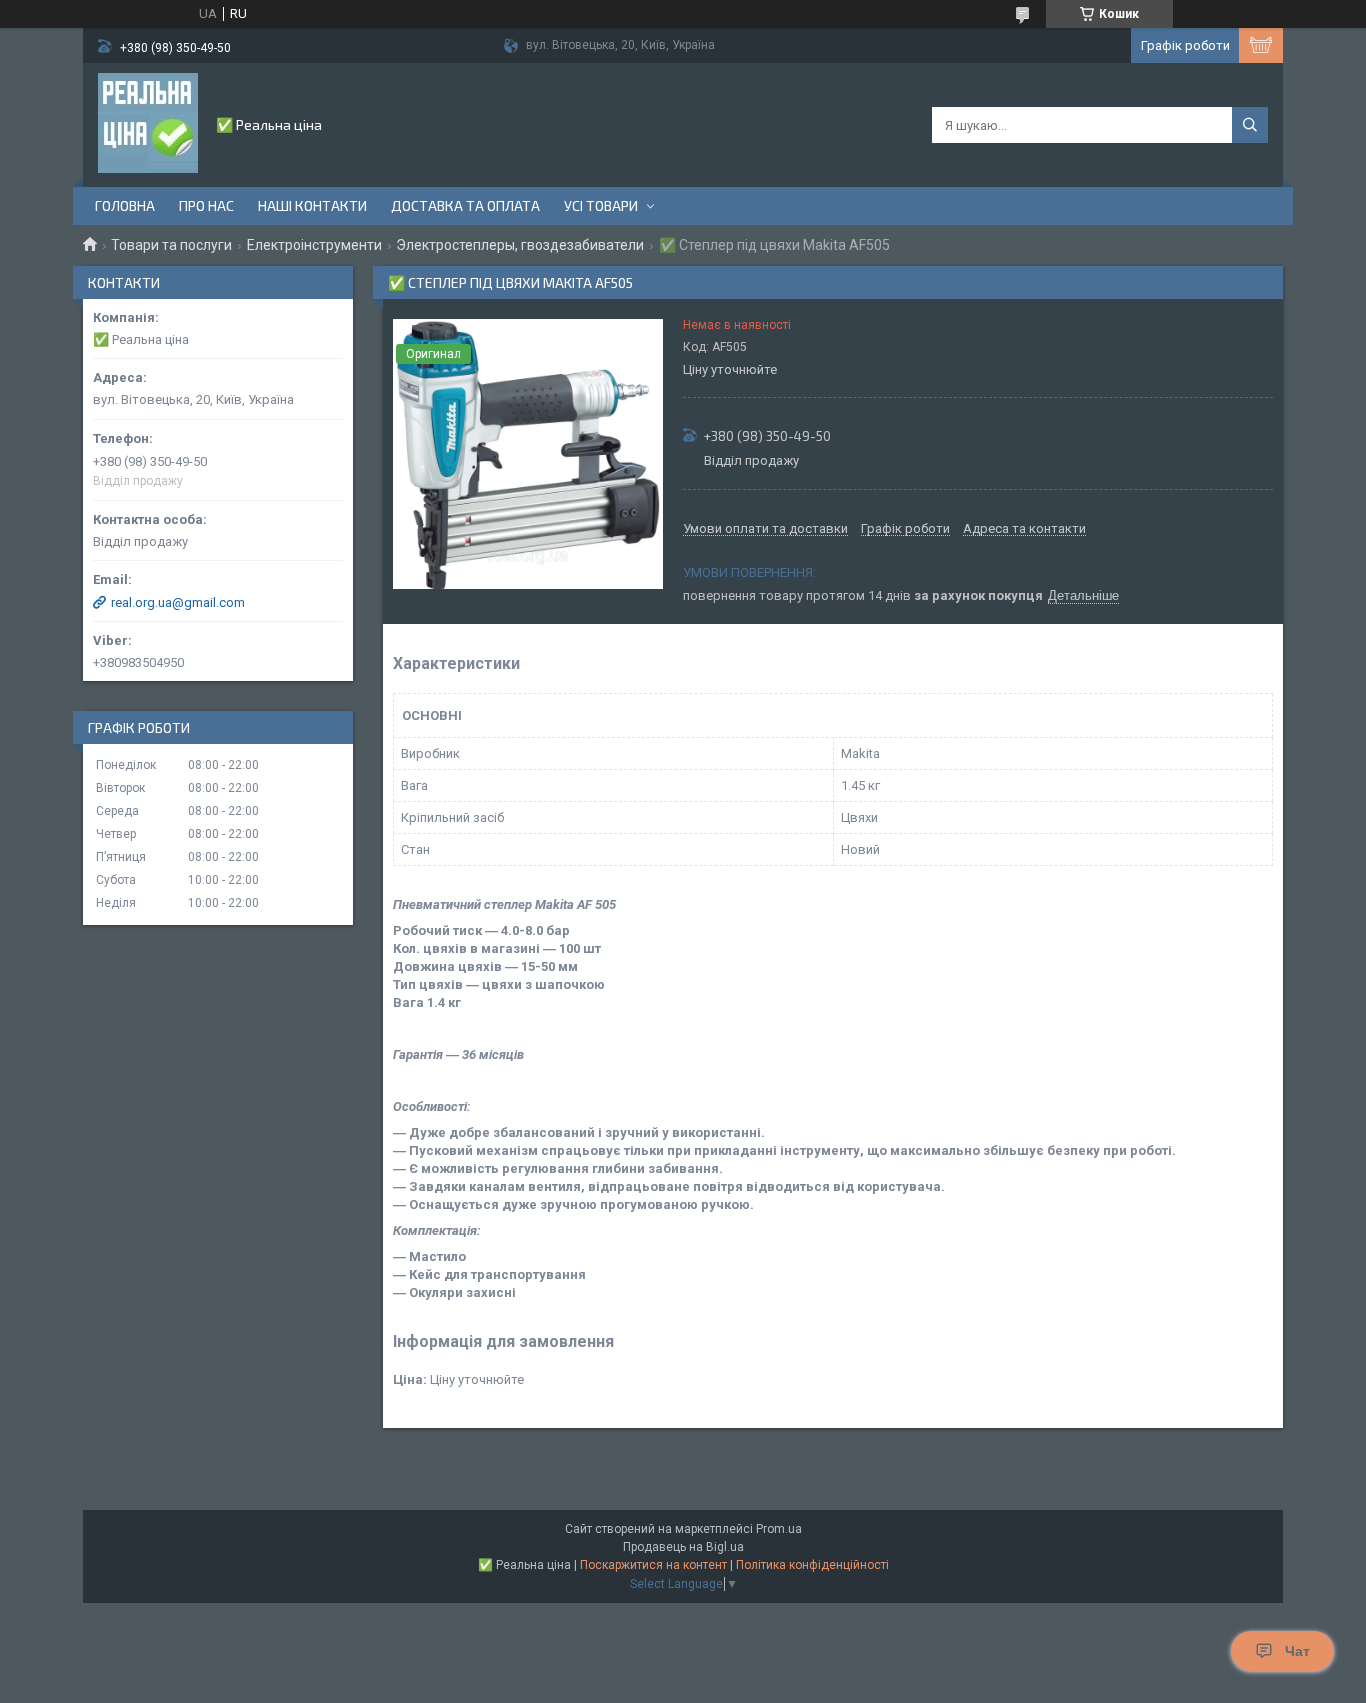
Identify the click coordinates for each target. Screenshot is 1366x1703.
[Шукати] (1250, 125)
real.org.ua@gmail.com (178, 602)
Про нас (206, 205)
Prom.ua (779, 1529)
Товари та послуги (171, 245)
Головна (125, 205)
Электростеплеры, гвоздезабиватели (520, 245)
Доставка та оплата (465, 205)
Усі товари (601, 205)
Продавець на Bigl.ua (683, 1547)
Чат (1297, 1651)
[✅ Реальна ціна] (148, 123)
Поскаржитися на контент (653, 1565)
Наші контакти (312, 205)
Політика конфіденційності (812, 1565)
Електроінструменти (314, 245)
